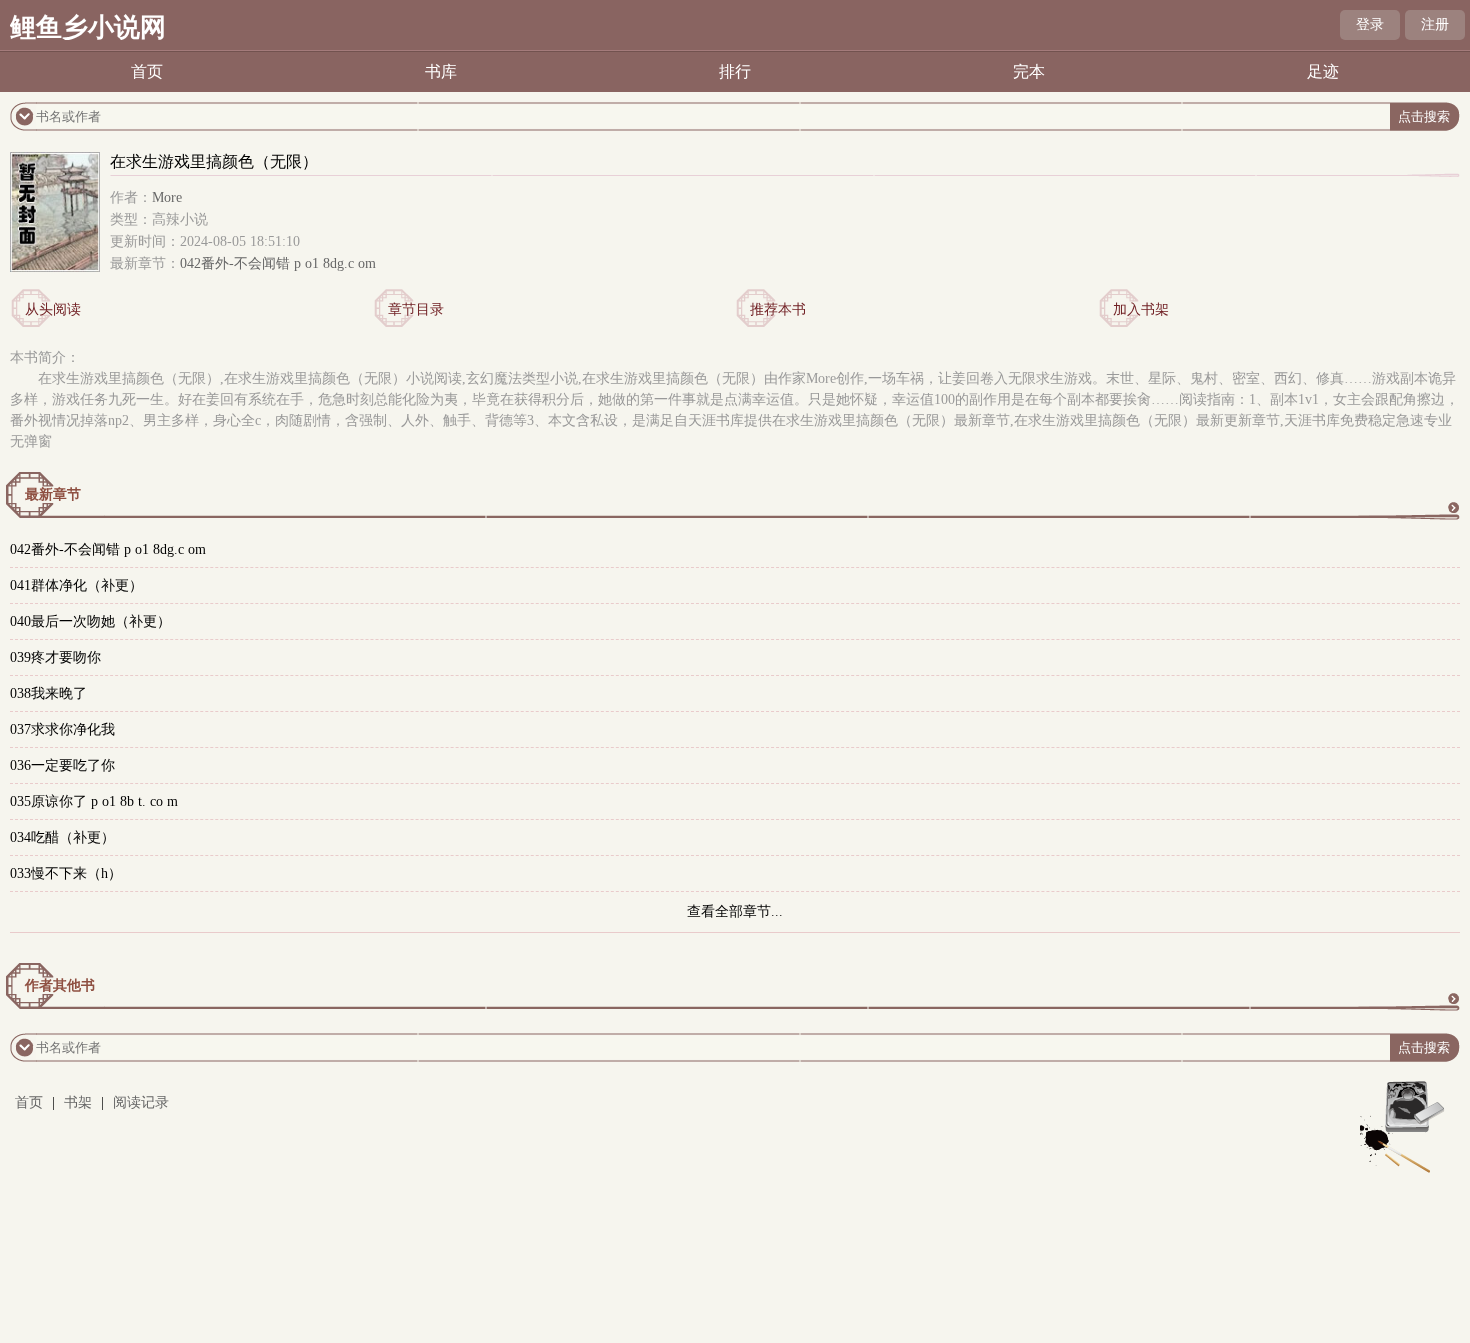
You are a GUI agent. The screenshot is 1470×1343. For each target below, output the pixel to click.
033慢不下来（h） (66, 873)
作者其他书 (60, 985)
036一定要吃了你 (62, 765)
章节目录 (416, 309)
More (167, 197)
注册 (1435, 24)
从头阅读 (53, 309)
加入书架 (1141, 309)
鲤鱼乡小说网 (88, 27)
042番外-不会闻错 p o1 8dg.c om (278, 263)
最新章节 (53, 494)
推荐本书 (778, 309)
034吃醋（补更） (62, 837)
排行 (735, 71)
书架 (78, 1102)
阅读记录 (141, 1102)
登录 (1370, 24)
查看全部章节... (735, 911)
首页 (147, 71)
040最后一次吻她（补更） (90, 621)
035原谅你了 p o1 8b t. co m (94, 801)
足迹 (1323, 71)
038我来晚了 (48, 693)
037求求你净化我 (62, 729)
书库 (441, 71)
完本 (1029, 71)
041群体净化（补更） (76, 585)
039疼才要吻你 (55, 657)
